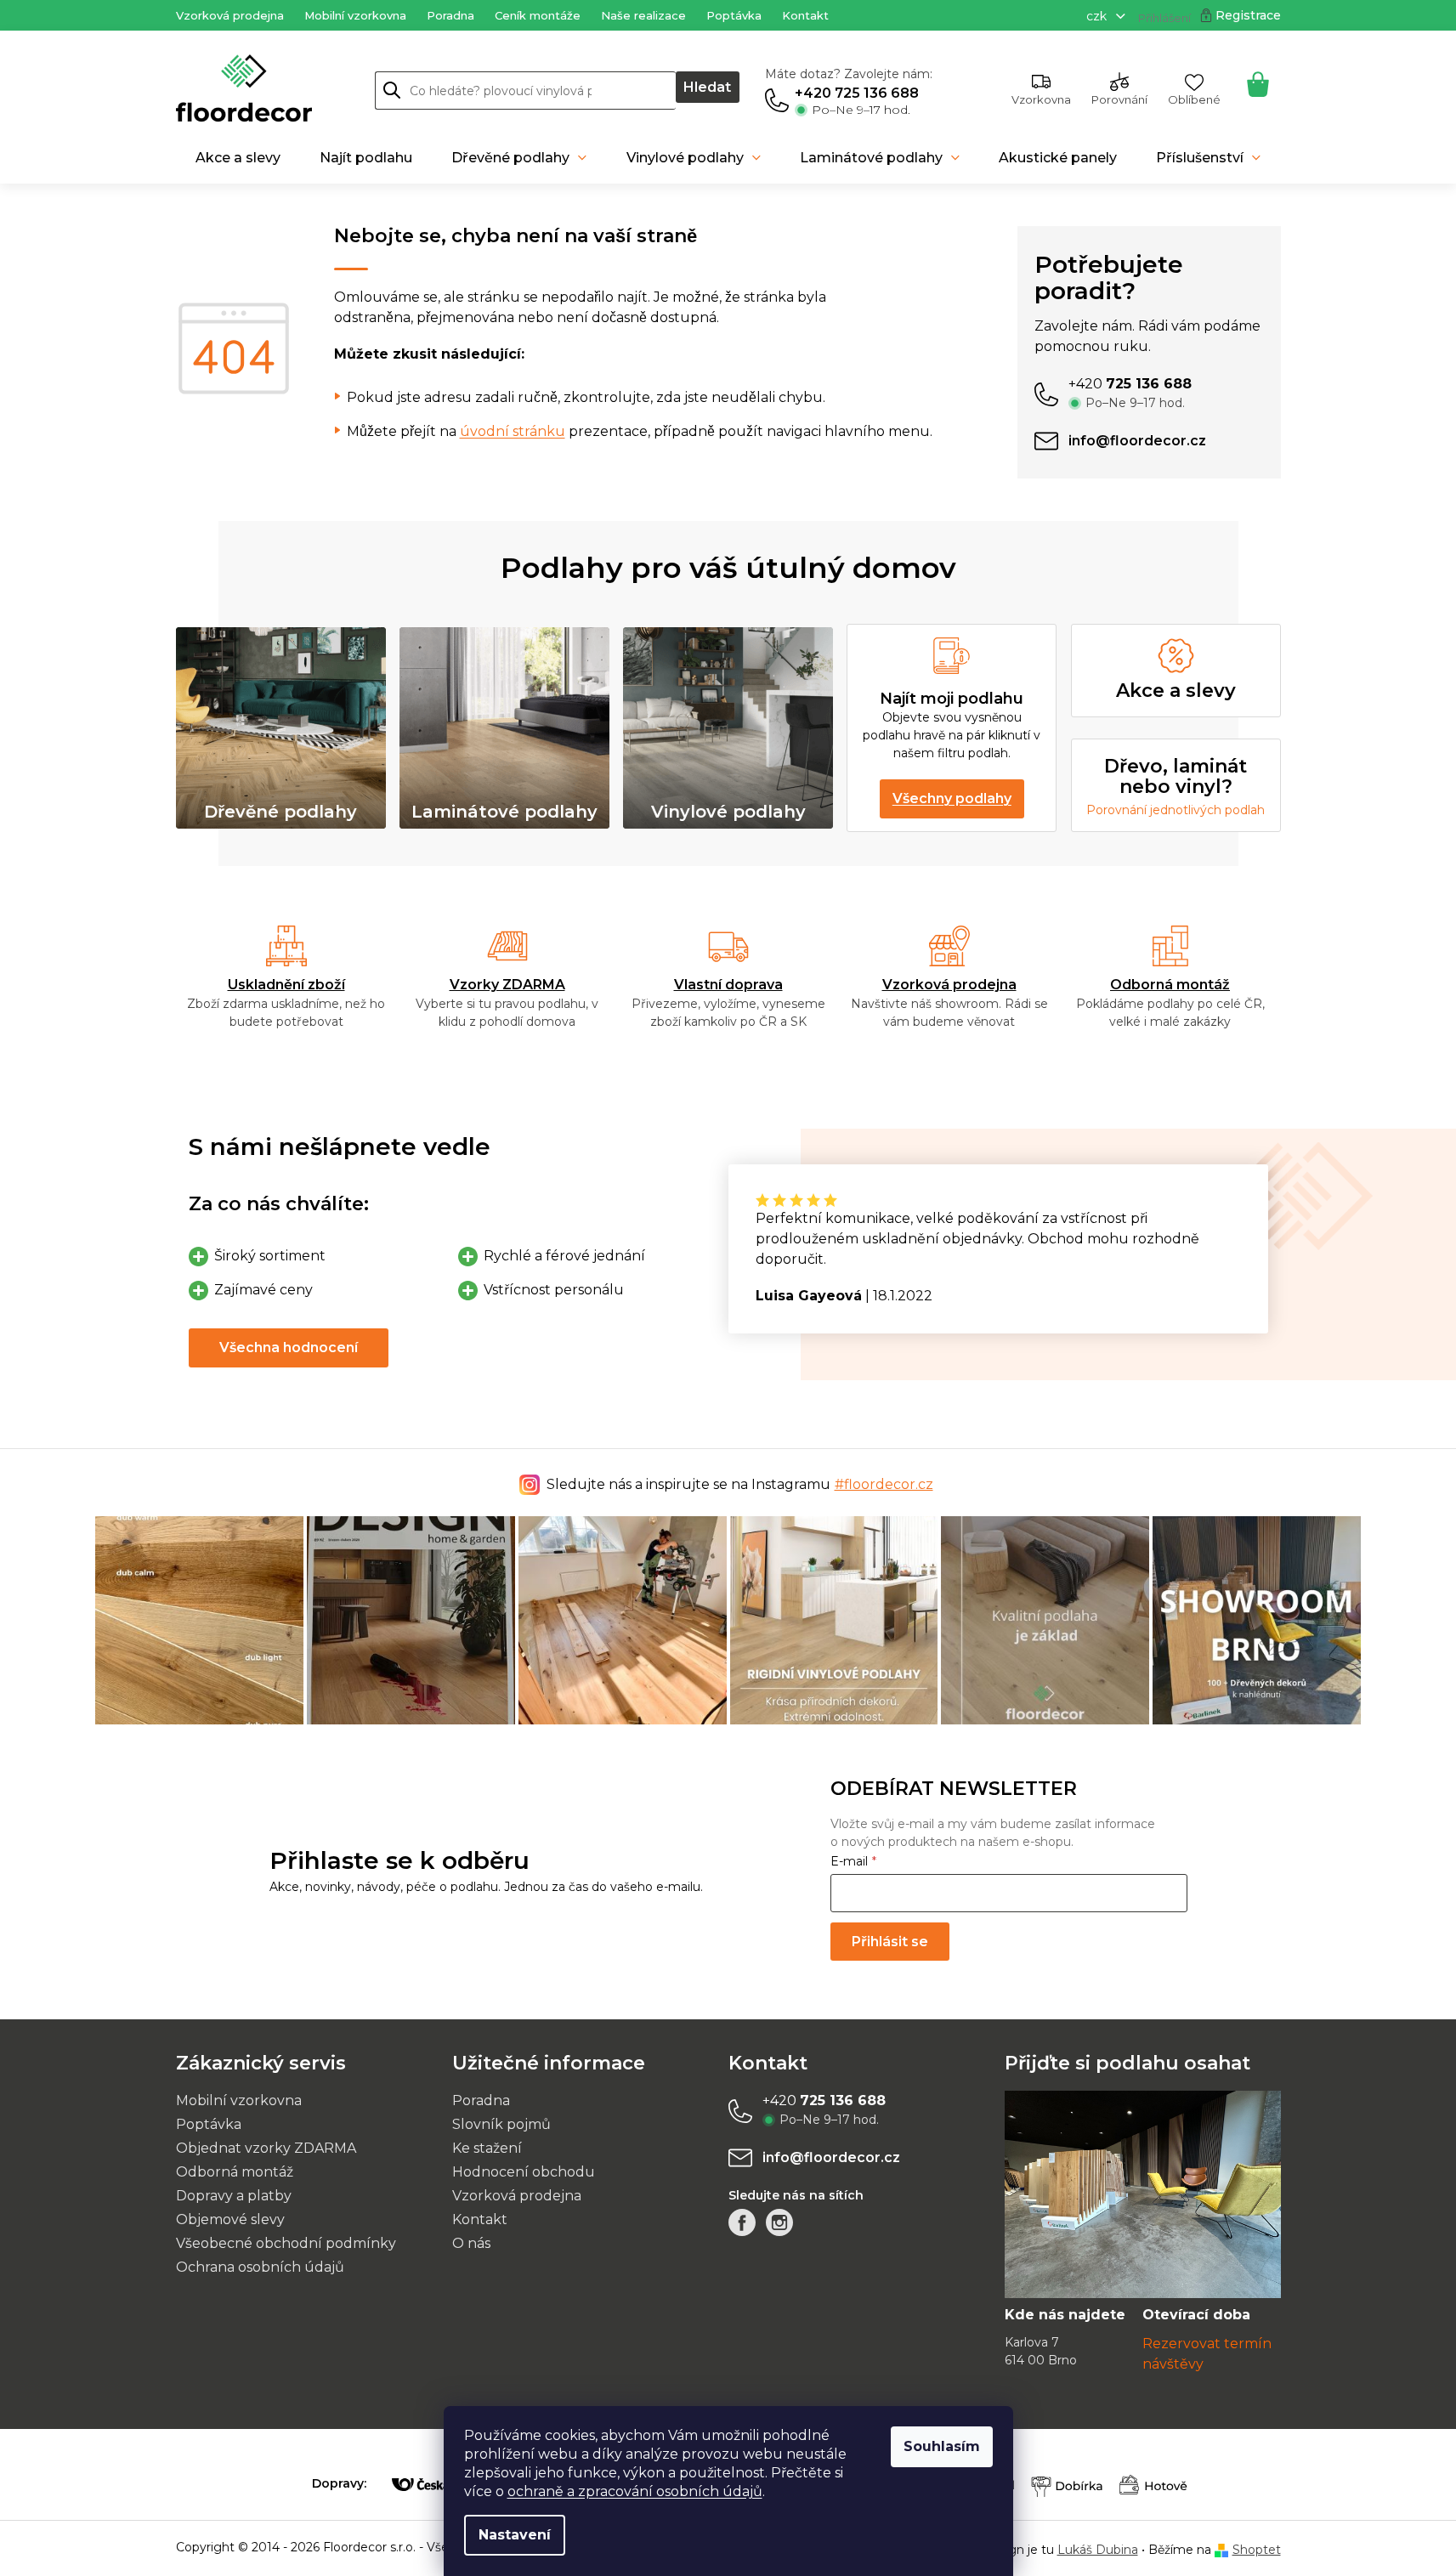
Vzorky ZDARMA (507, 985)
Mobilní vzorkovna (355, 15)
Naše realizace (643, 15)
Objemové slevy (230, 2219)
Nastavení (515, 2535)
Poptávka (734, 15)
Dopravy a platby (234, 2196)
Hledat (707, 87)
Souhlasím (942, 2446)
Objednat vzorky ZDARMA (266, 2148)
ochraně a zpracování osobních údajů (635, 2491)
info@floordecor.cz (831, 2157)
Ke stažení (487, 2148)
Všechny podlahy (952, 798)
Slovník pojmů (501, 2124)
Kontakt (805, 15)
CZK (1098, 16)
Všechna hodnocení (289, 1347)
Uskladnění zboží (286, 985)
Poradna (450, 15)
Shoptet (1257, 2550)
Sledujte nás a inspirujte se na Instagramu (740, 1484)
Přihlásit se (890, 1942)
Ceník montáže (538, 15)
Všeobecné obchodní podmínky (286, 2243)
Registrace (1248, 15)
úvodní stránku (513, 431)
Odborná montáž (1170, 985)
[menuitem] (238, 158)
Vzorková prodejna (230, 15)
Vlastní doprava (728, 985)
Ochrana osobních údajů (260, 2267)
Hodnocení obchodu (524, 2172)
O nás (471, 2243)
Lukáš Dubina (1098, 2550)
